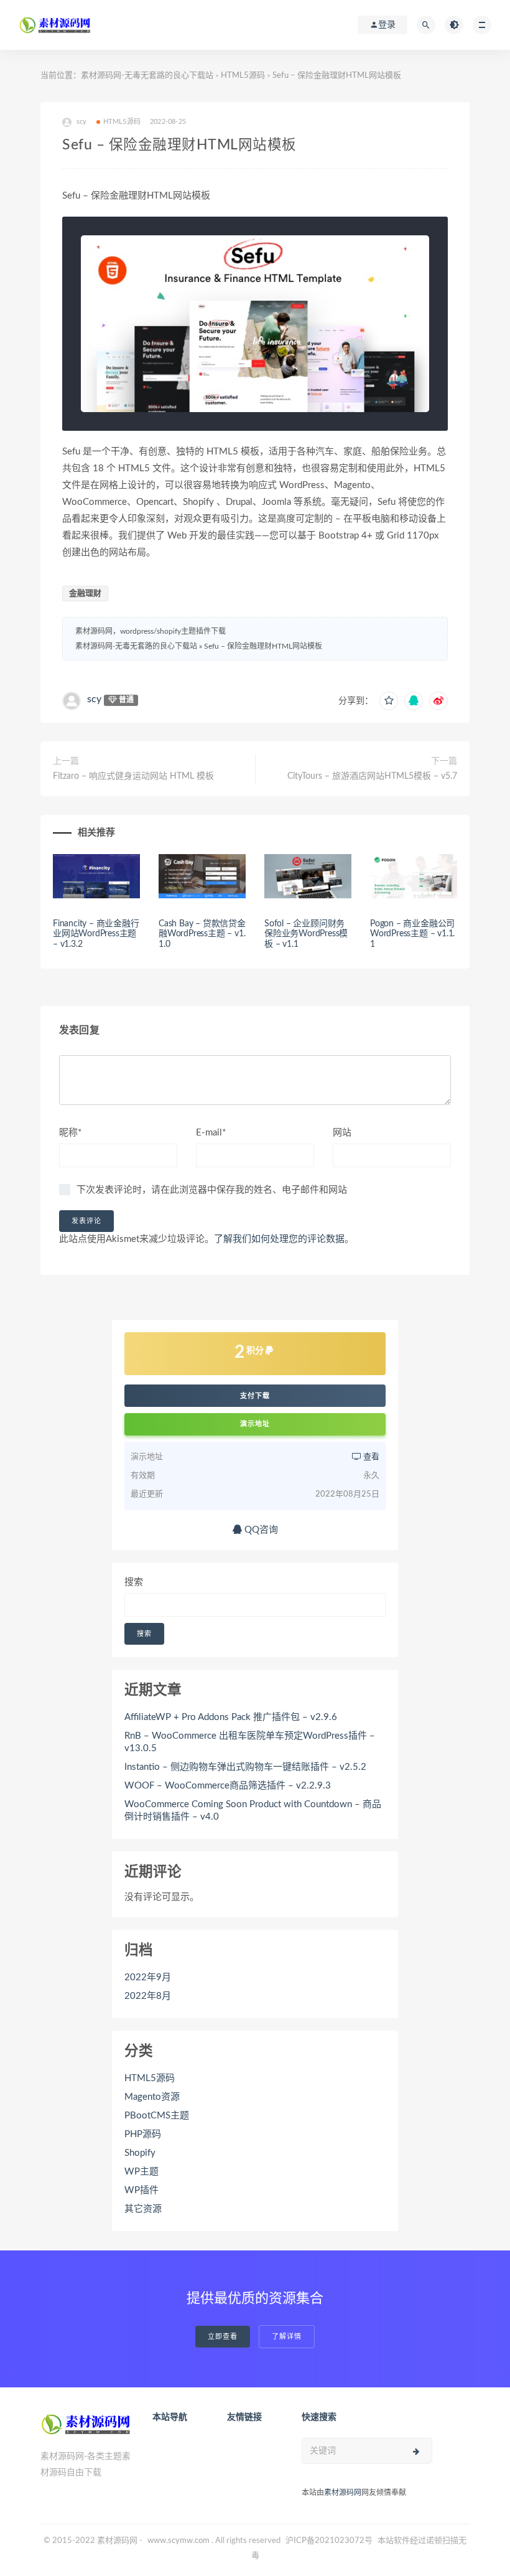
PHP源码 (143, 2134)
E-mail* (211, 1133)
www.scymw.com (178, 2541)
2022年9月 (148, 1977)
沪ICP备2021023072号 (329, 2541)
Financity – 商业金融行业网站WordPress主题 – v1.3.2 (96, 934)
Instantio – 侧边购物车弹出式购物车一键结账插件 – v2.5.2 (245, 1767)
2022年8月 (148, 1996)
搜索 (134, 1582)
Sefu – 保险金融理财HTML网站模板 (263, 646)
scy (94, 699)
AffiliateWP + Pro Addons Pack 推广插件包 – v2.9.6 (231, 1717)
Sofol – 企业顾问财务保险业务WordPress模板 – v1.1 (306, 934)
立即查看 (223, 2337)
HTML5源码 (243, 76)
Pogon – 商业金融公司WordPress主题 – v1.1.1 (412, 934)
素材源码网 (343, 2493)
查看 (370, 1457)
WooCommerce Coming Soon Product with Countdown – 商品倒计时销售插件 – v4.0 (253, 1811)
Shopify (140, 2153)
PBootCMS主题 (157, 2116)
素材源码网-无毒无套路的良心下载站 (147, 76)
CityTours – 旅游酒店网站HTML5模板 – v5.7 (372, 776)
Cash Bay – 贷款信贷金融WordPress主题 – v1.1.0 (202, 934)
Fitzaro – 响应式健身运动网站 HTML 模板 (133, 776)
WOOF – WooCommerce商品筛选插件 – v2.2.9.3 (228, 1786)
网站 (342, 1133)
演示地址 (255, 1424)
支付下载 (255, 1396)
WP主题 (141, 2172)
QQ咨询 (260, 1530)
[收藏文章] (389, 701)
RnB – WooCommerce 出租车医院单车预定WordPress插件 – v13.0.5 (250, 1742)
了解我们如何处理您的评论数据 (279, 1239)
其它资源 (143, 2209)
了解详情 (287, 2337)
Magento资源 (152, 2097)
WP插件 (141, 2190)
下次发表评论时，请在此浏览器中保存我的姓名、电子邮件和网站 (212, 1190)
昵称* (70, 1133)
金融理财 (85, 594)
